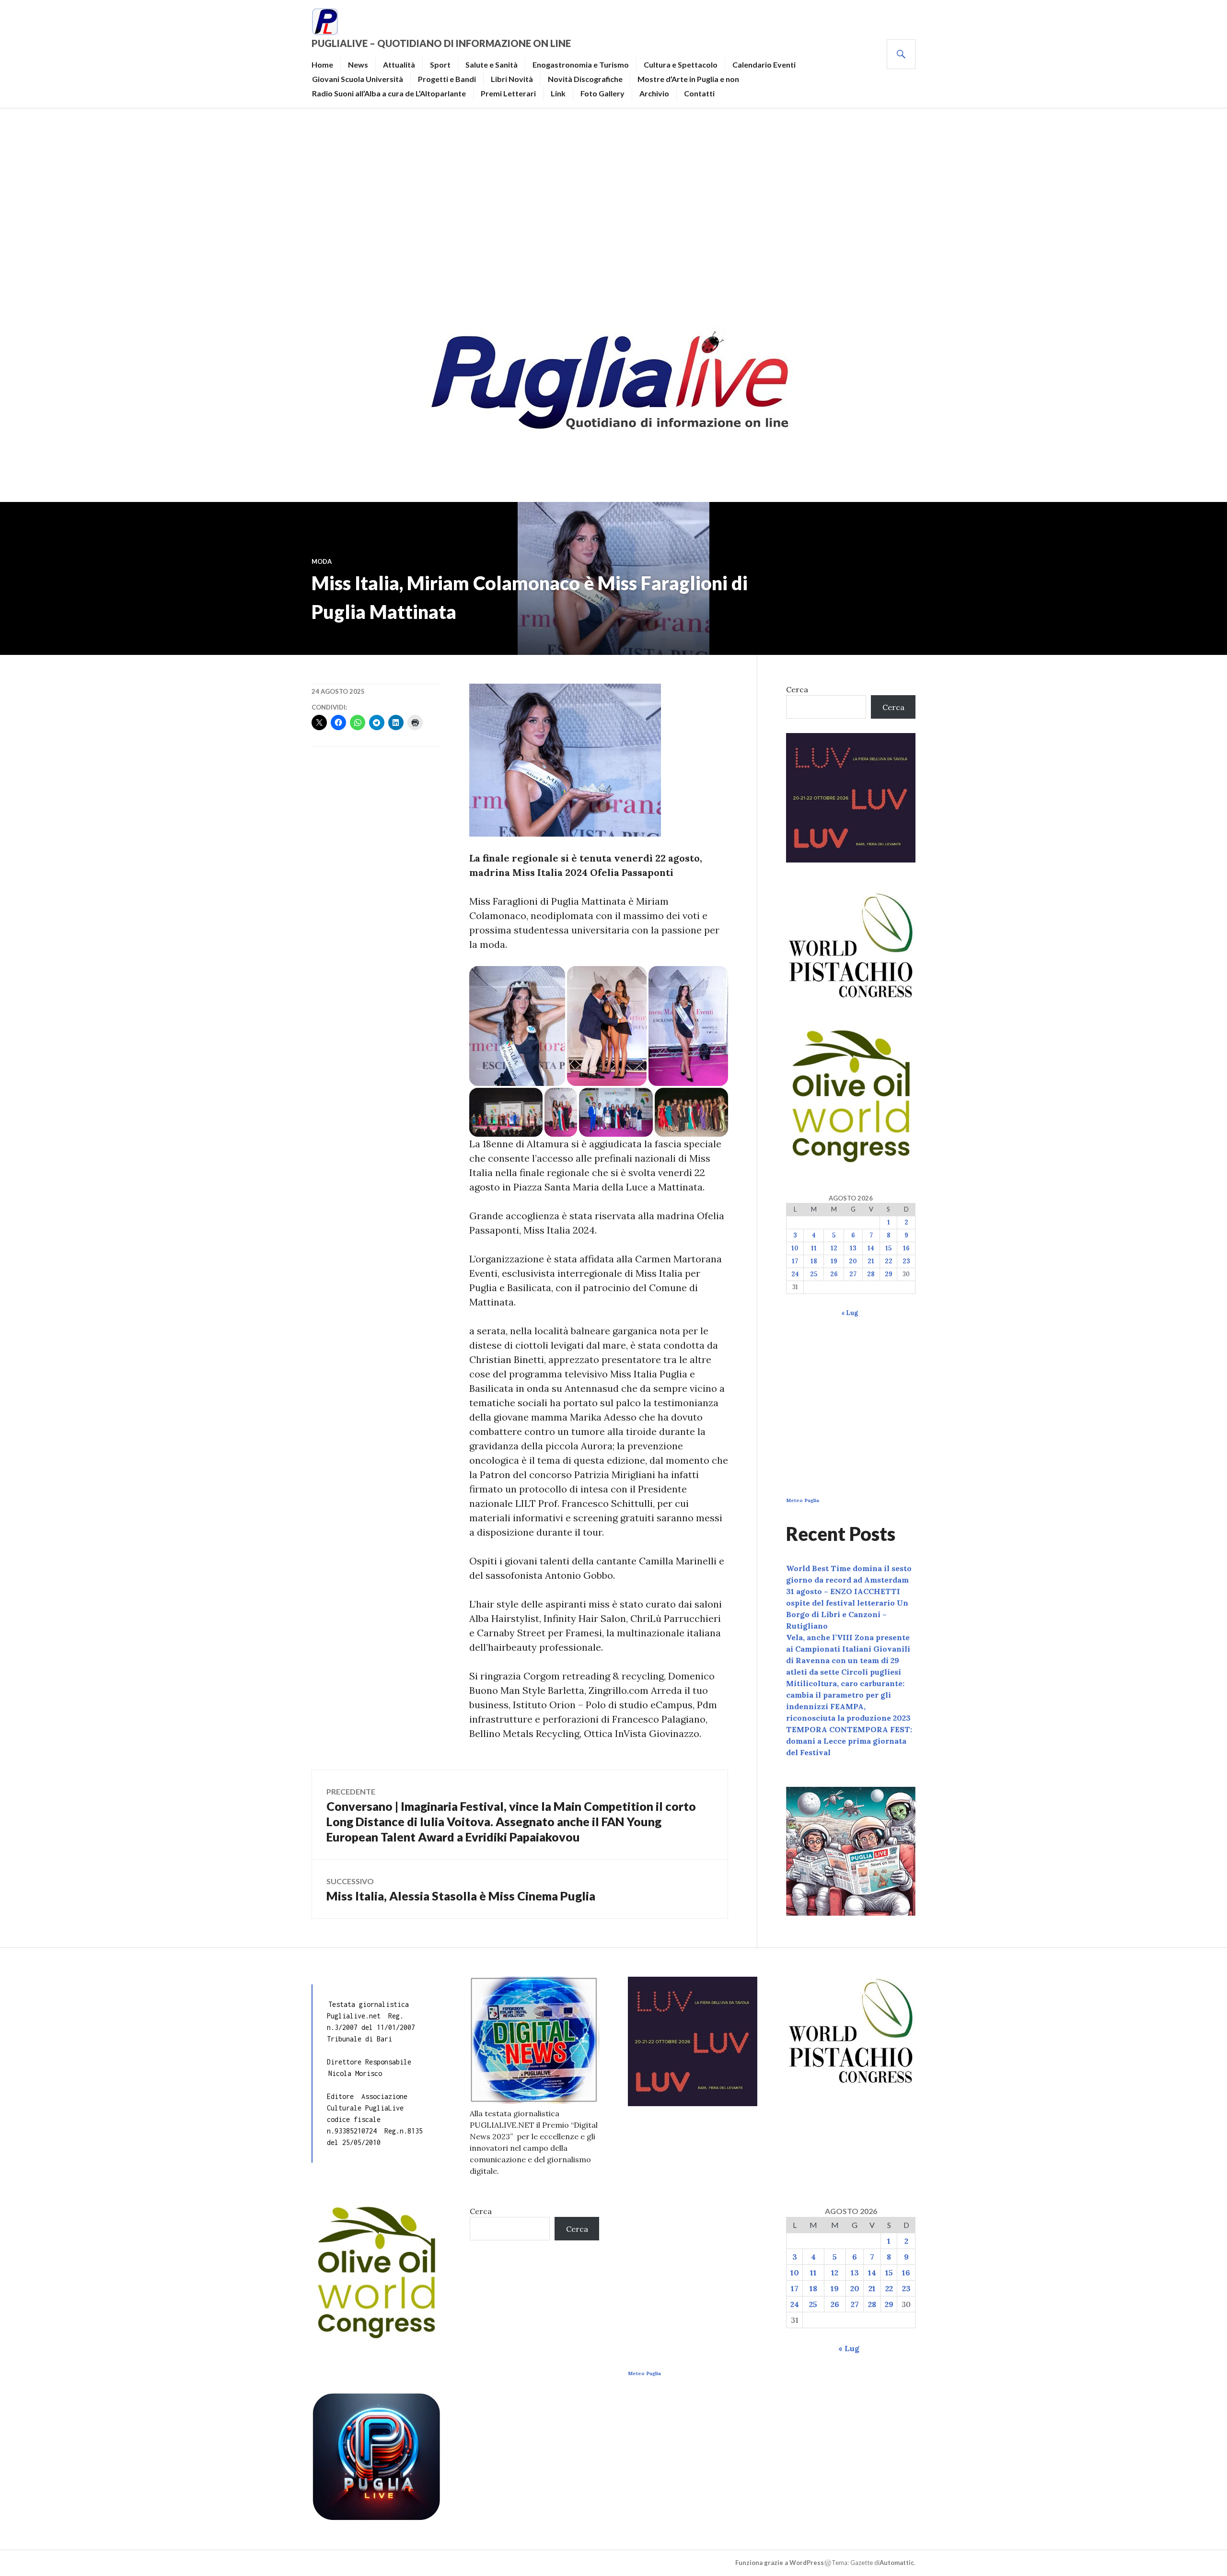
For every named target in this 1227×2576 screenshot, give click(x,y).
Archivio (654, 93)
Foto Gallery (602, 93)
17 (795, 1261)
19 (834, 1261)
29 (889, 1274)
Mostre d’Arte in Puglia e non (688, 79)
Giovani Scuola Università (358, 79)
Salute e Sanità (492, 64)
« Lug (850, 1313)
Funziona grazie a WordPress (780, 2563)
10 (795, 1248)
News (358, 64)
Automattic (897, 2563)
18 (814, 1261)
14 (871, 1248)
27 (853, 1274)
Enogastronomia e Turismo (581, 64)
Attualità (399, 64)
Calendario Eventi (764, 64)
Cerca (797, 689)
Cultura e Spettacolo (681, 64)
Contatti (699, 93)
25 (814, 1274)
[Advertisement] (613, 204)
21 (871, 1261)
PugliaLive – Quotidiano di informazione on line (441, 43)
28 (871, 1274)
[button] (517, 1026)
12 (834, 1248)
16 (906, 1248)
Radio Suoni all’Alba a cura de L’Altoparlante (389, 93)
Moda (322, 561)
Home (322, 64)
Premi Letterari (508, 93)
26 (834, 1274)
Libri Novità (512, 79)
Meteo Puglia (803, 1500)
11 (814, 1248)
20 (853, 1261)
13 (853, 1248)
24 (795, 1274)
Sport (440, 64)
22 (889, 1261)
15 (888, 1248)
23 (906, 1261)
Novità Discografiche (585, 79)
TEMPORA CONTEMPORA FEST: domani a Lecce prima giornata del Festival (849, 1741)
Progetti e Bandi (447, 79)
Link (558, 93)
